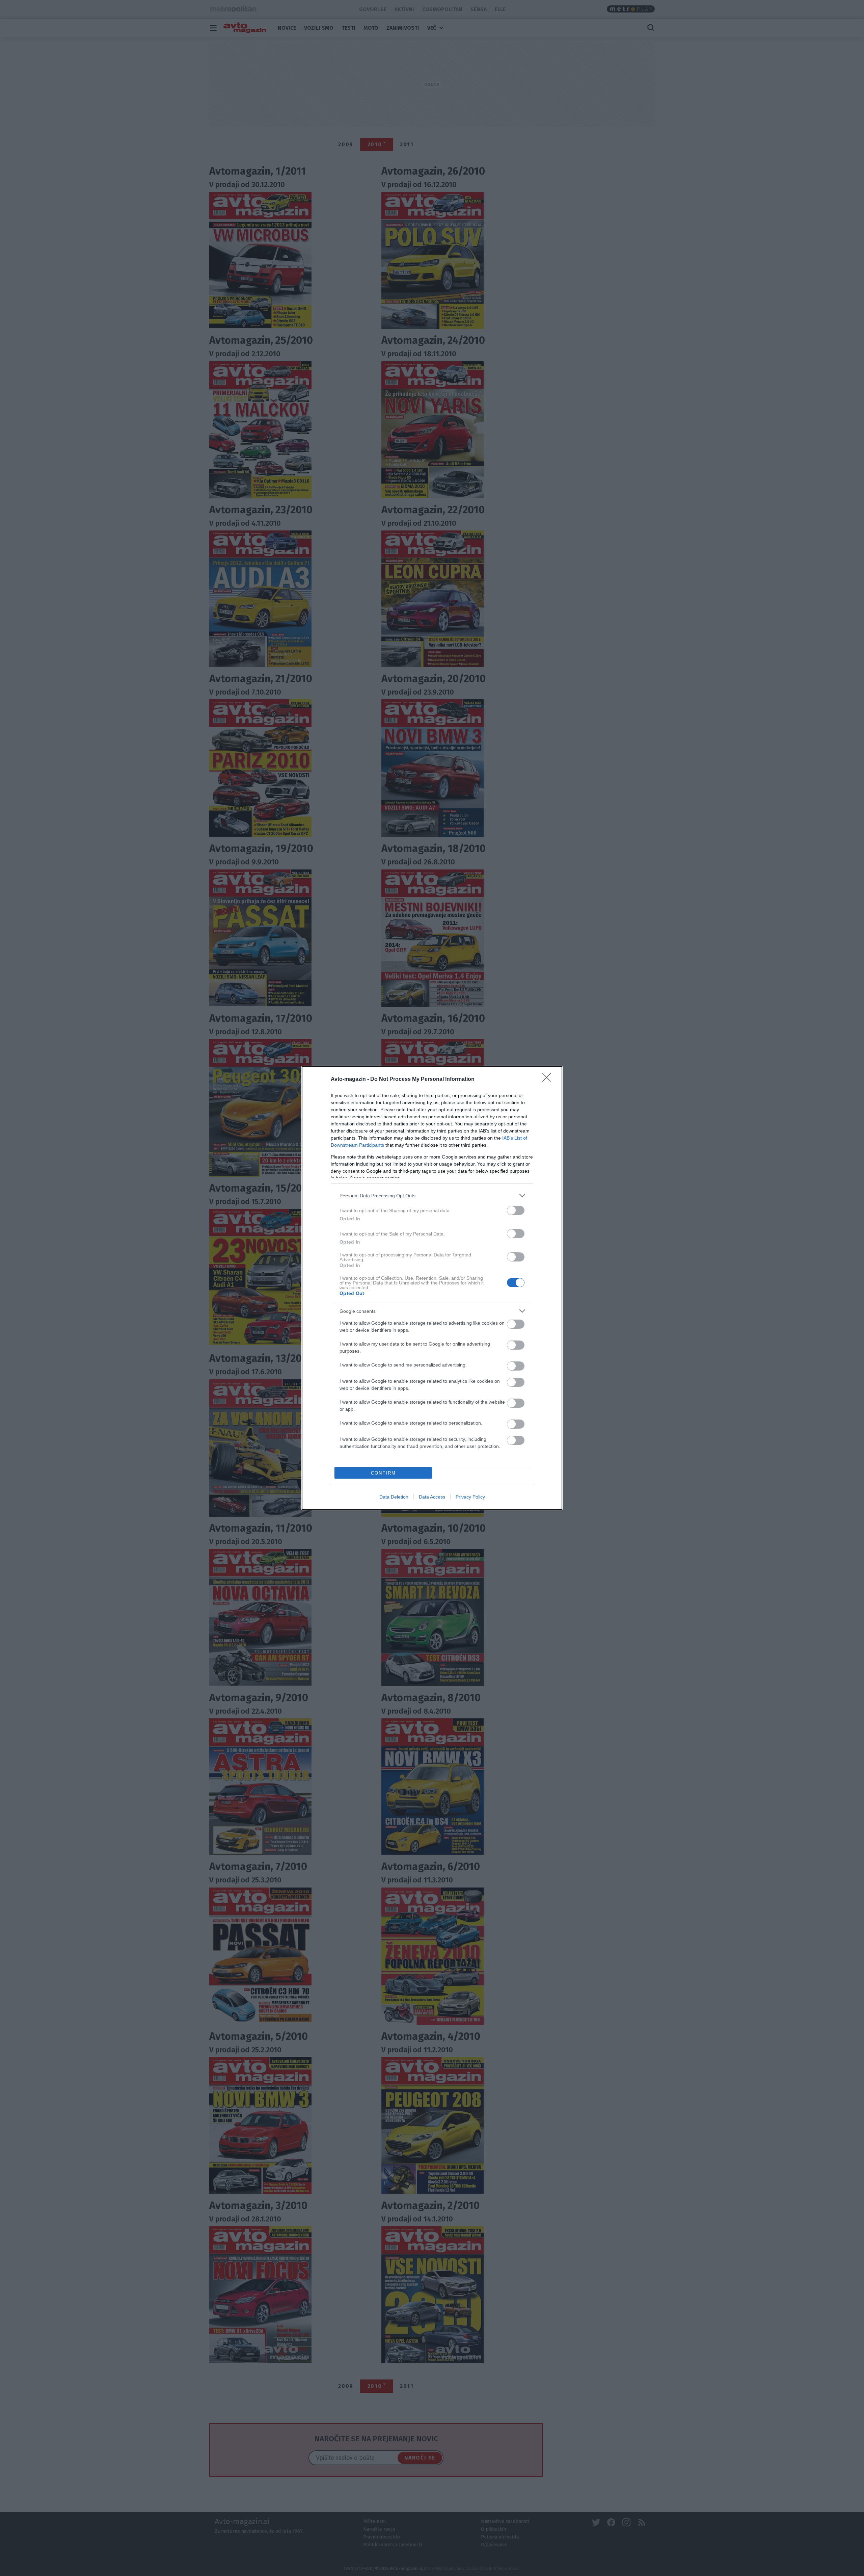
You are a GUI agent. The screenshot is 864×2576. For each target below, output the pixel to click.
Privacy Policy (470, 1497)
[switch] (516, 1210)
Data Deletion (394, 1497)
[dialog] (432, 1288)
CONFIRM (383, 1473)
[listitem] (432, 1195)
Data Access (432, 1497)
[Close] (549, 1079)
